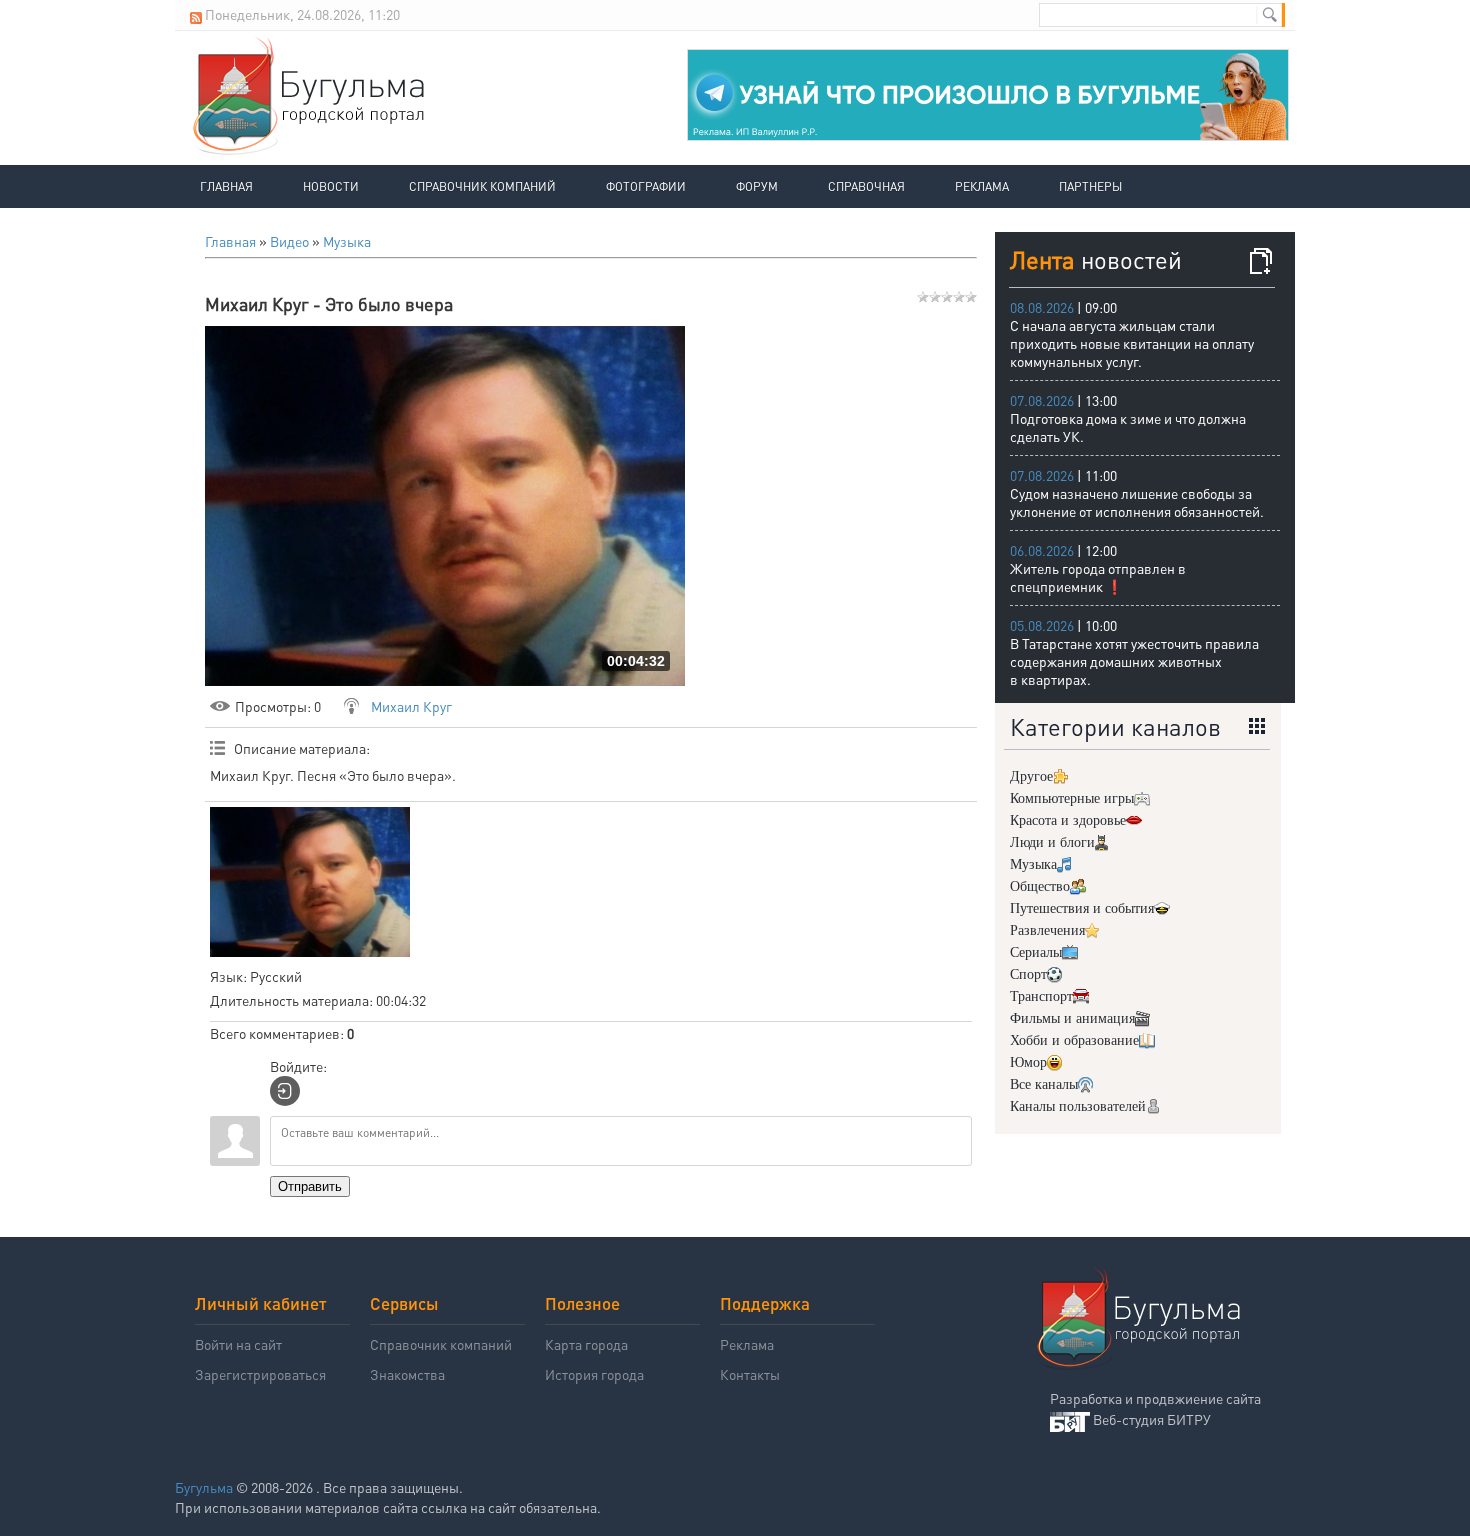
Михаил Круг (411, 706)
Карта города (586, 1344)
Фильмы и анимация (1072, 1018)
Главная (226, 186)
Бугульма (204, 1487)
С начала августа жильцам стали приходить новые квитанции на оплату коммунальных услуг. (1132, 343)
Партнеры (1090, 186)
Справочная (866, 186)
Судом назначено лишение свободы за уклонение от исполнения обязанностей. (1137, 502)
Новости (331, 186)
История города (594, 1374)
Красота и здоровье (1068, 820)
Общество (1040, 886)
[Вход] (285, 1091)
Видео (289, 241)
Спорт (1028, 974)
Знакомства (407, 1374)
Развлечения (1047, 930)
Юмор (1028, 1062)
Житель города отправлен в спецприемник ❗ (1098, 577)
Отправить (310, 1186)
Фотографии (646, 186)
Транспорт (1041, 996)
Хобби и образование (1074, 1040)
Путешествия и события (1082, 908)
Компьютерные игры (1072, 798)
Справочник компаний (482, 186)
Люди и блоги (1052, 842)
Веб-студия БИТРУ (1152, 1419)
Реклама (982, 186)
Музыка (347, 241)
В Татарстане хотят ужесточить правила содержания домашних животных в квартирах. (1134, 661)
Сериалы (1036, 952)
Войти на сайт (238, 1344)
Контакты (750, 1374)
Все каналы (1044, 1084)
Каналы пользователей (1078, 1106)
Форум (757, 186)
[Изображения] (310, 882)
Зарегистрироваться (260, 1374)
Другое (1031, 776)
